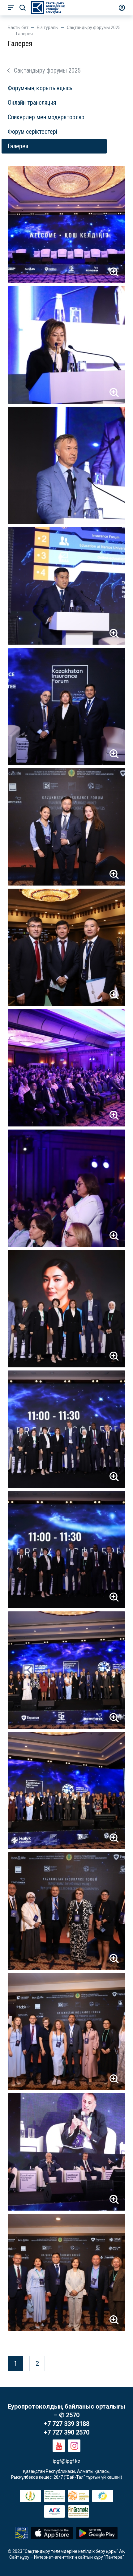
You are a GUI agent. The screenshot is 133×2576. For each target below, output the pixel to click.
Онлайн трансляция (32, 103)
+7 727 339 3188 (67, 2424)
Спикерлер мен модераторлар (46, 117)
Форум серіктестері (32, 132)
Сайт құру (19, 2557)
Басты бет (18, 27)
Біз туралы (48, 27)
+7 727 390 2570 (67, 2432)
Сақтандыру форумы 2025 (94, 27)
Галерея (18, 146)
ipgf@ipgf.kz (66, 2461)
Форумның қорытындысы (41, 88)
